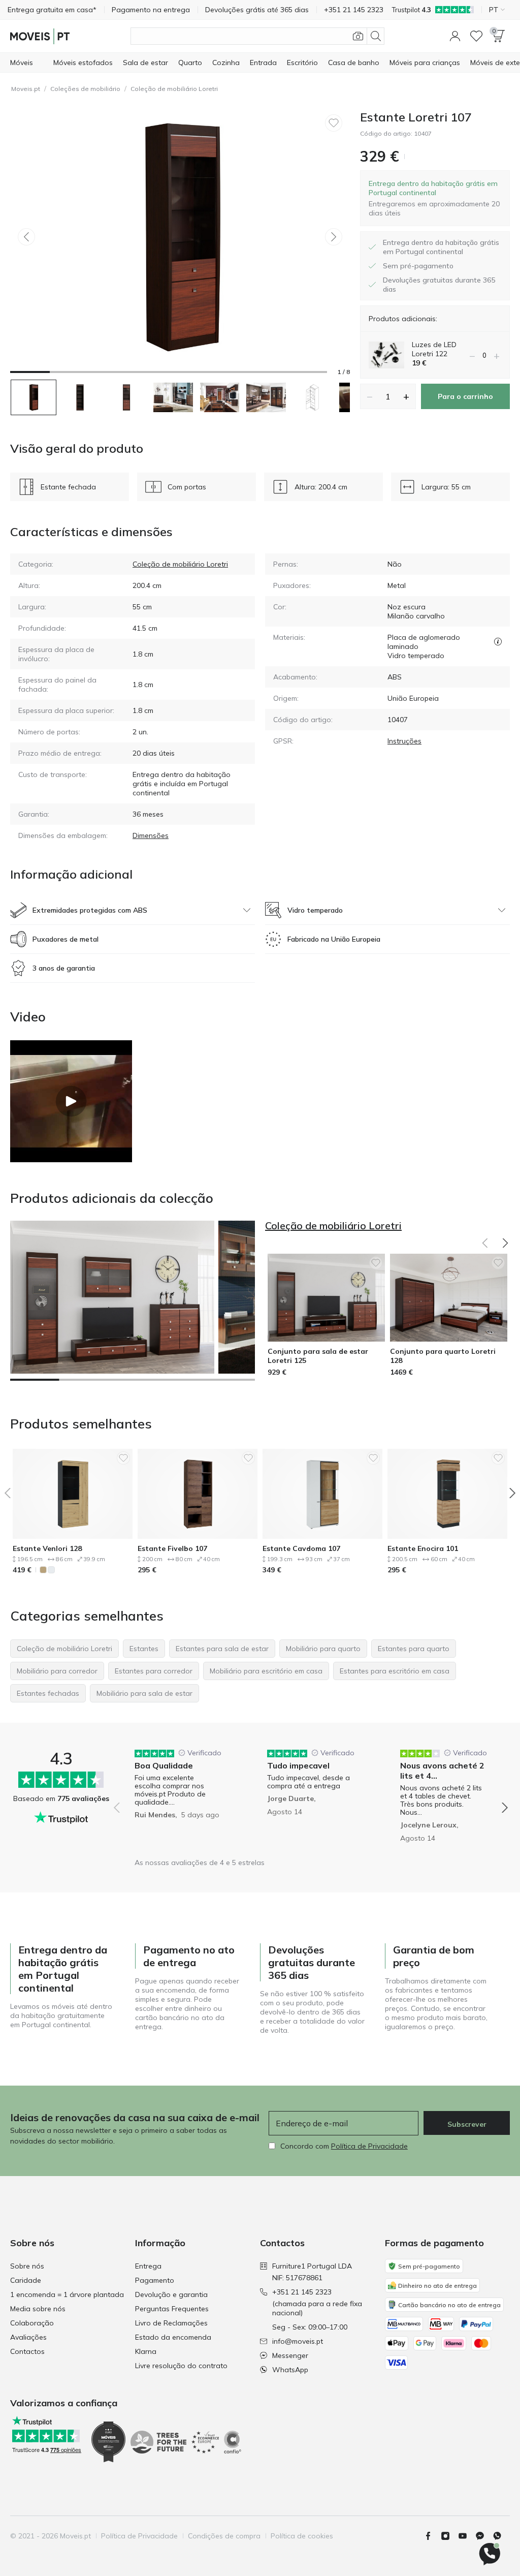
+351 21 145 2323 (302, 2292)
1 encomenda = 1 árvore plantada (67, 2294)
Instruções (404, 741)
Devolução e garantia (171, 2294)
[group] (178, 1801)
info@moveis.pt (298, 2341)
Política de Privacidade (369, 2146)
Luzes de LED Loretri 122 (434, 349)
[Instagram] (449, 2536)
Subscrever (467, 2124)
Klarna (146, 2351)
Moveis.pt (26, 89)
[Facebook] (432, 2536)
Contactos (27, 2351)
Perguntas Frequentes (172, 2309)
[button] (455, 36)
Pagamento (155, 2280)
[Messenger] (484, 2536)
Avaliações (28, 2337)
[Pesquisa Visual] (358, 36)
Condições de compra (224, 2536)
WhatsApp (290, 2370)
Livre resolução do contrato (181, 2366)
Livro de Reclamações (171, 2323)
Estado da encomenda (173, 2337)
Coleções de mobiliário (85, 89)
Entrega (148, 2266)
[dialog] (435, 198)
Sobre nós (27, 2266)
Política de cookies (302, 2536)
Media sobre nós (38, 2309)
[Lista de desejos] (476, 36)
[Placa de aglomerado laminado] (498, 642)
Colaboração (32, 2323)
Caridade (26, 2280)
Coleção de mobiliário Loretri (174, 89)
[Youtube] (467, 2536)
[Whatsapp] (501, 2536)
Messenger (290, 2355)
